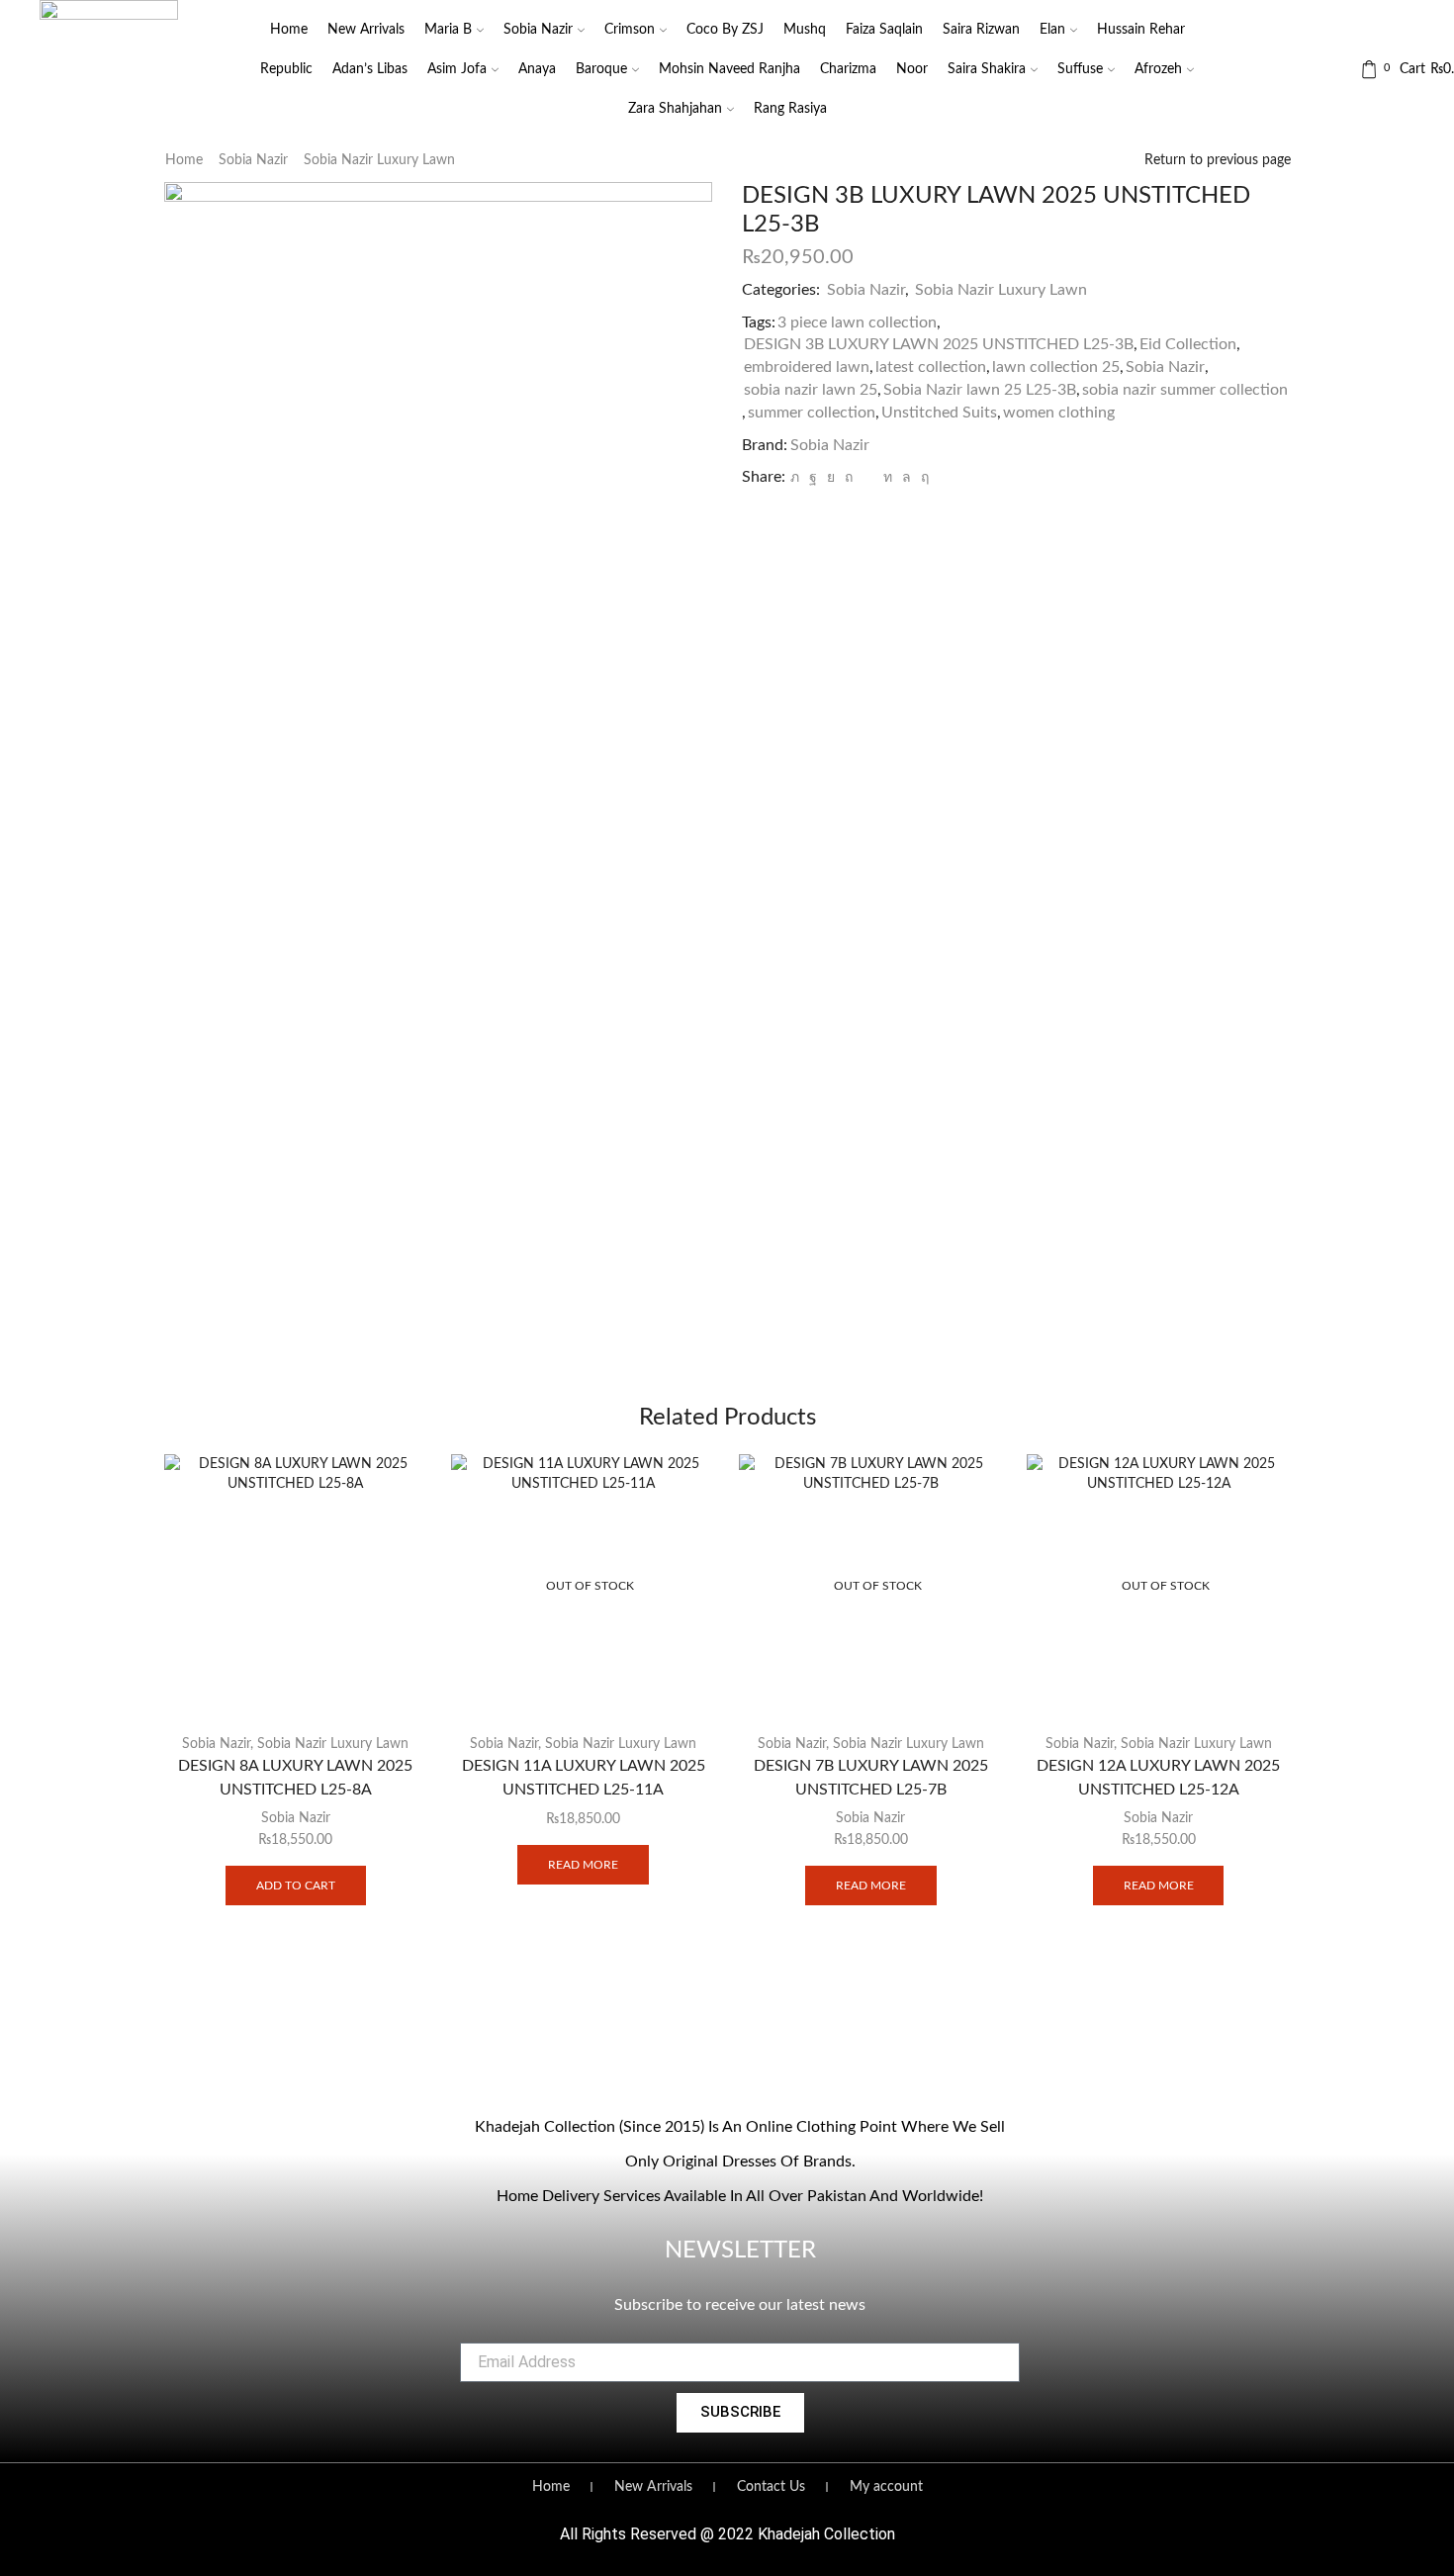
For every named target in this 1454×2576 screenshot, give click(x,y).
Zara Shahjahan (675, 109)
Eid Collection (1188, 344)
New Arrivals (366, 30)
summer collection (812, 413)
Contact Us (771, 2487)
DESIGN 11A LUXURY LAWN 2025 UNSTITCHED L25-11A (584, 1778)
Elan (1052, 30)
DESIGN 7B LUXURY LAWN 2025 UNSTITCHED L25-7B (871, 1778)
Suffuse (1080, 69)
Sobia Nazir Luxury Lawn (379, 160)
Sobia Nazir (538, 30)
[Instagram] (699, 2072)
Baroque (601, 69)
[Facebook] (813, 478)
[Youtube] (740, 2072)
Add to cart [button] (296, 1886)
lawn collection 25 (1056, 367)
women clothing (1059, 413)
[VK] (831, 478)
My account (886, 2487)
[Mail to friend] (868, 478)
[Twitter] (795, 478)
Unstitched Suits (939, 413)
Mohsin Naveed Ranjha (729, 69)
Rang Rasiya (790, 109)
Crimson (630, 30)
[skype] (922, 478)
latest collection (931, 367)
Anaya (537, 69)
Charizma (848, 69)
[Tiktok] (780, 2072)
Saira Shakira (987, 69)
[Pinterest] (849, 478)
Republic (286, 69)
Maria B (448, 30)
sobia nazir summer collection (1185, 390)
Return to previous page (1218, 160)
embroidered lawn (807, 367)
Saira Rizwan (981, 30)
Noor (912, 69)
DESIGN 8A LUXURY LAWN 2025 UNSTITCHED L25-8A (295, 1778)
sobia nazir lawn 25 (811, 390)
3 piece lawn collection (857, 322)
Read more (583, 1865)
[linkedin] (888, 478)
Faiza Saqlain (884, 30)
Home (289, 30)
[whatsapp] (907, 478)
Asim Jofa (457, 69)
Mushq (805, 30)
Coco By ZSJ (725, 30)
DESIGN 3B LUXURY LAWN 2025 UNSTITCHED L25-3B (939, 344)
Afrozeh (1158, 69)
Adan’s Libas (370, 69)
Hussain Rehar (1141, 30)
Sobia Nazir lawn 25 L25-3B (980, 390)
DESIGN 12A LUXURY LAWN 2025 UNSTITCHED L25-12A (1158, 1778)
